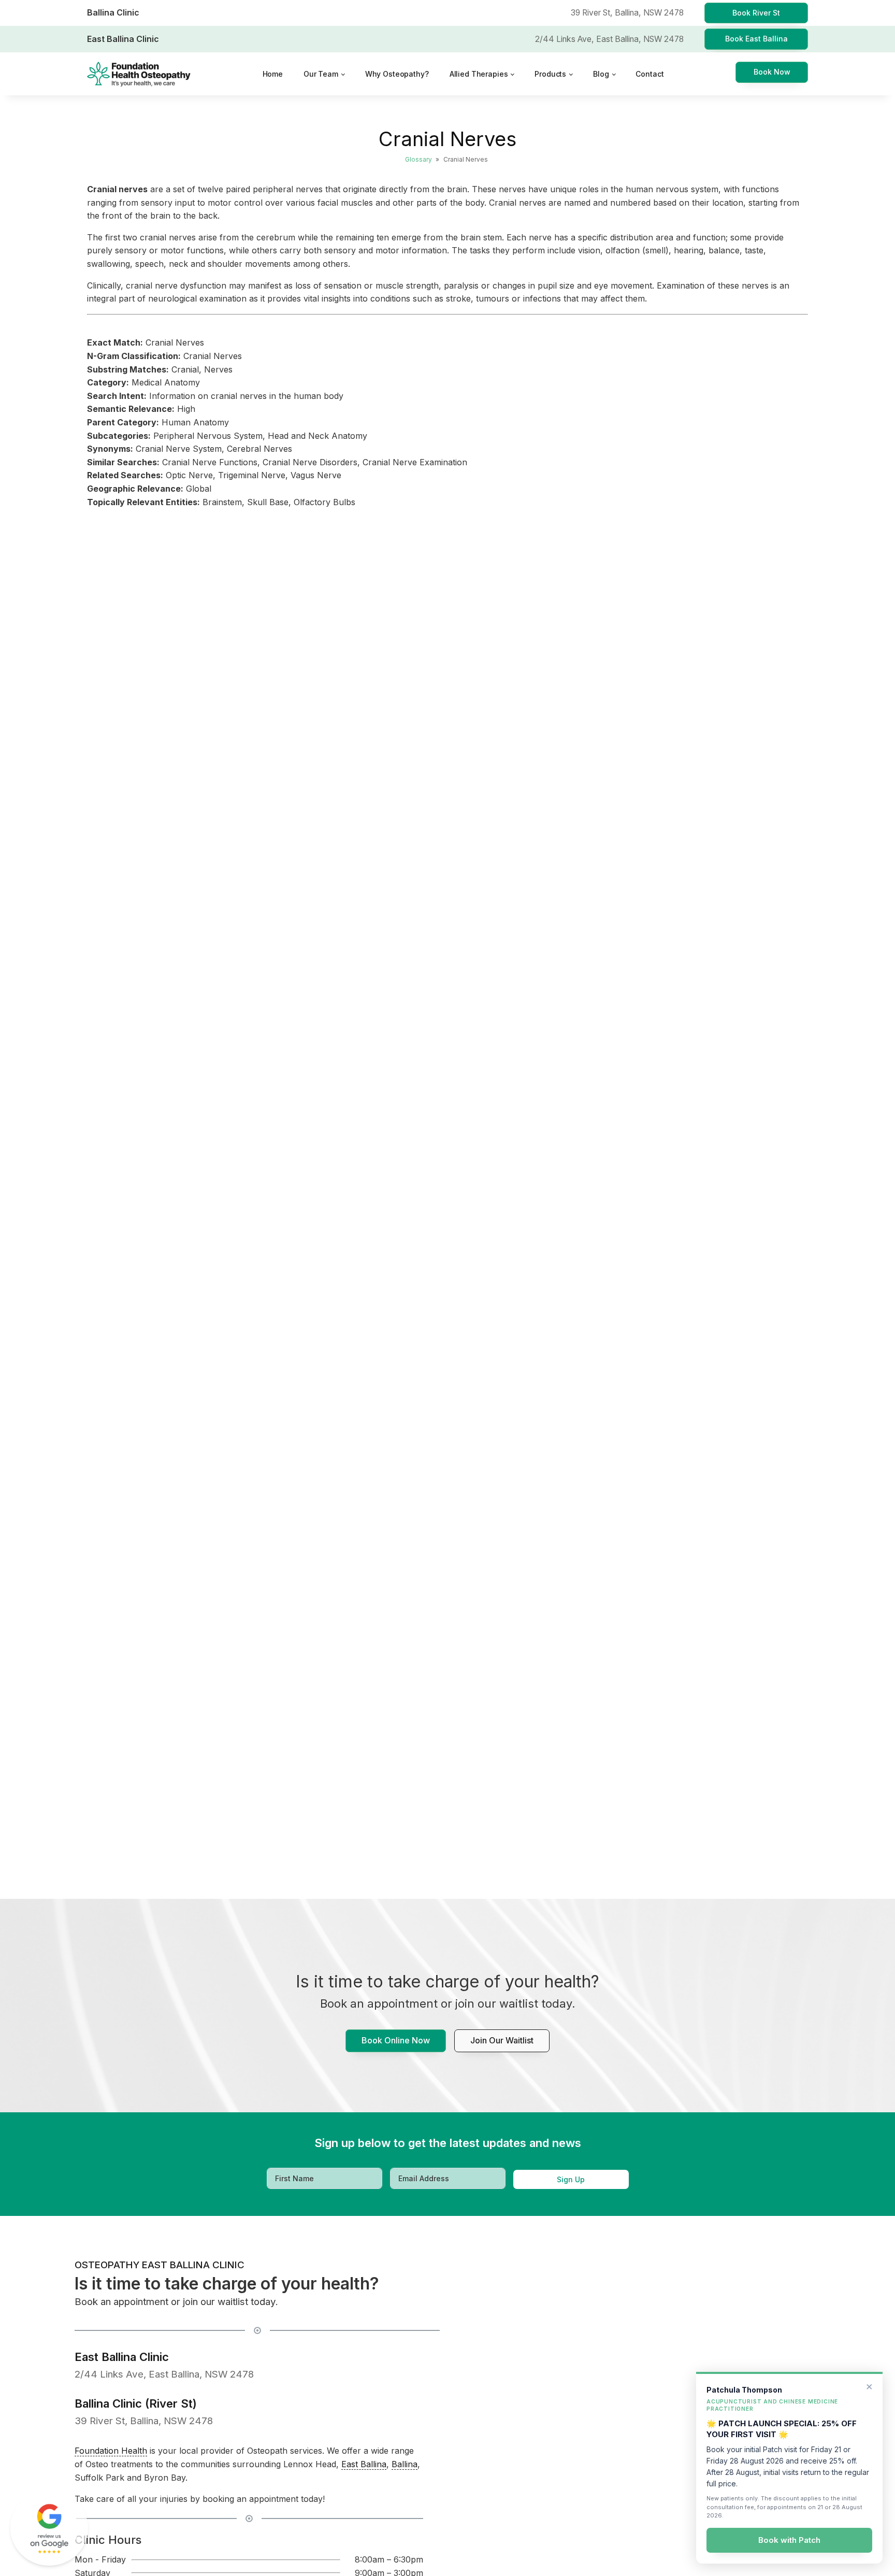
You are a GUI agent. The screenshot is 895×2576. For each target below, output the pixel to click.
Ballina (405, 2464)
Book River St (756, 13)
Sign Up (571, 2179)
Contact (649, 74)
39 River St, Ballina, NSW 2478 (144, 2421)
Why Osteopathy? (397, 74)
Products (550, 74)
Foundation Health (111, 2451)
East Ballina (364, 2464)
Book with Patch (789, 2541)
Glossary (418, 159)
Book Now (772, 72)
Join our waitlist (502, 2040)
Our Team (321, 74)
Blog (601, 74)
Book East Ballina (756, 39)
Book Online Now (396, 2040)
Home (273, 74)
